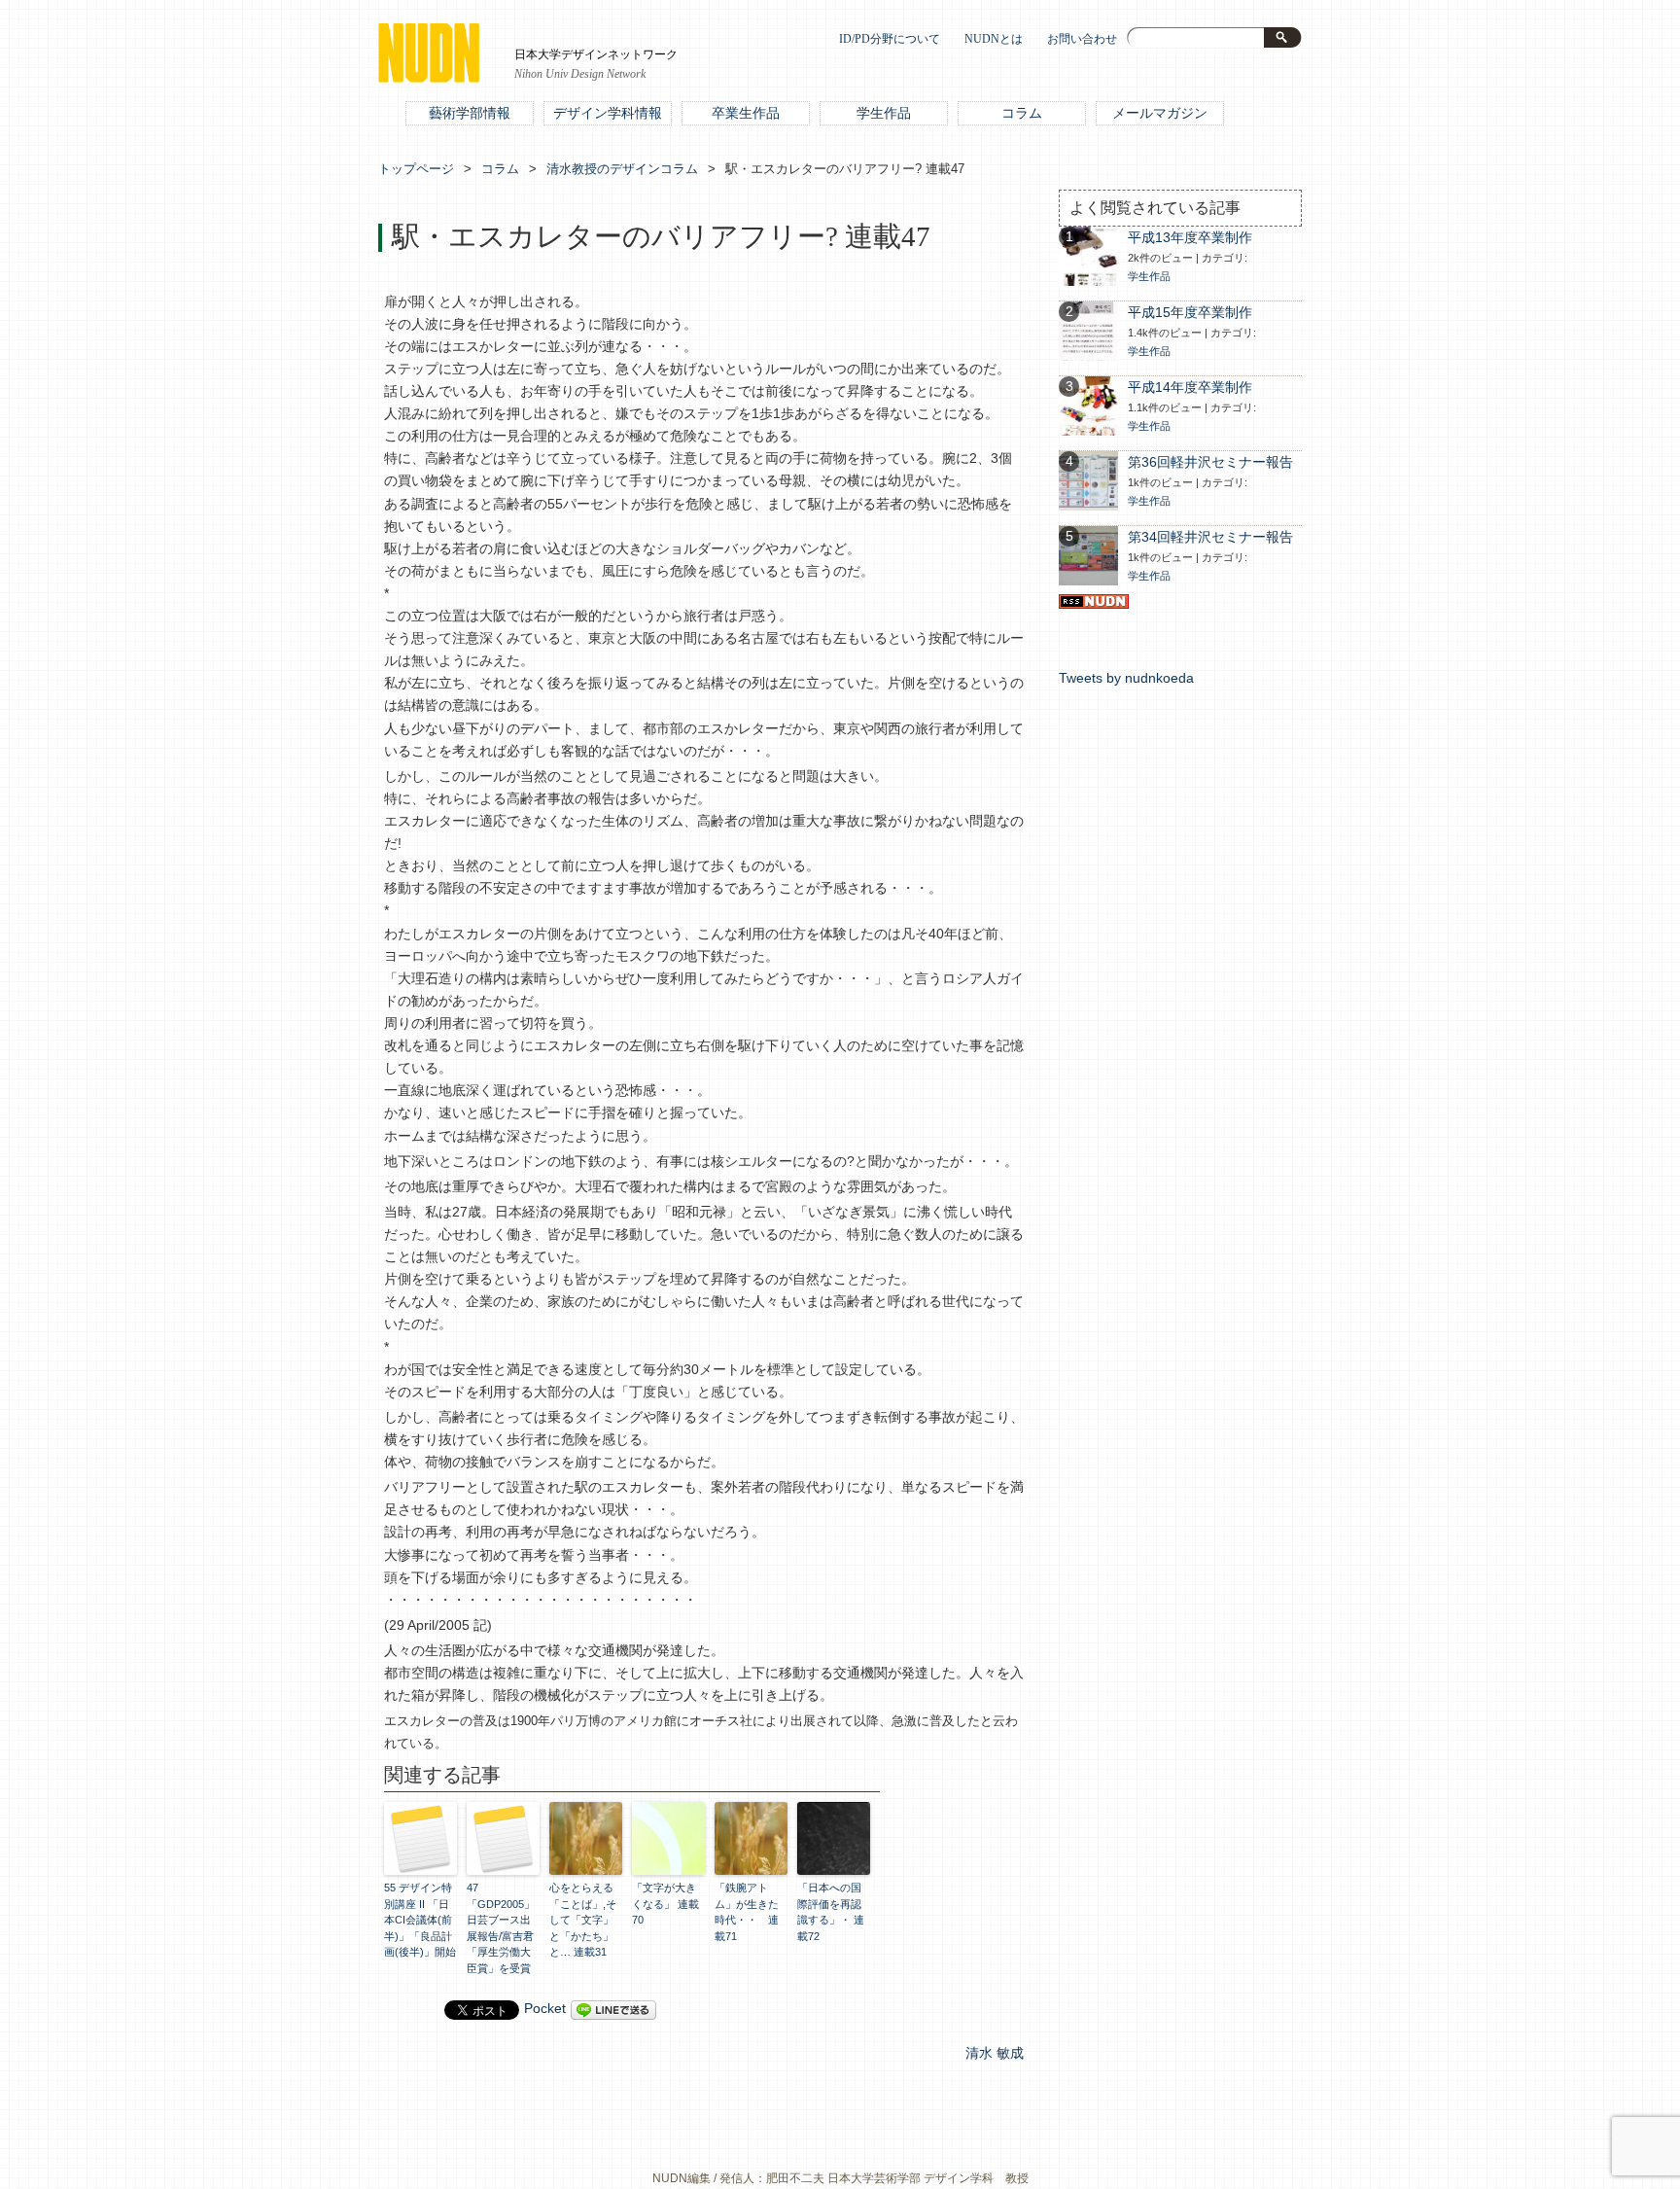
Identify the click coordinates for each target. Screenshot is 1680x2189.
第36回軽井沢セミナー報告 (1210, 462)
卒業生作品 (746, 113)
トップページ (416, 169)
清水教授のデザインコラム (622, 169)
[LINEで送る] (613, 2009)
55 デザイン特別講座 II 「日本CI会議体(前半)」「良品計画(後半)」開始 (420, 1920)
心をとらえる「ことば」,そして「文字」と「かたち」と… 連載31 (583, 1920)
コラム (1022, 113)
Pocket (545, 2009)
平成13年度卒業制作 (1190, 238)
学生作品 (884, 113)
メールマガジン (1160, 113)
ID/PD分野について (890, 39)
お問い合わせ (1082, 39)
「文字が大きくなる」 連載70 (665, 1904)
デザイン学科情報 (608, 113)
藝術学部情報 (470, 113)
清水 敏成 (995, 2053)
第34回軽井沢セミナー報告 (1210, 537)
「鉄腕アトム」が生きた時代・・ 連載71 (747, 1912)
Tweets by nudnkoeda (1126, 678)
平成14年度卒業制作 (1190, 388)
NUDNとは (994, 39)
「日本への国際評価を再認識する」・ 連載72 (831, 1912)
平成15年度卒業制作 (1190, 313)
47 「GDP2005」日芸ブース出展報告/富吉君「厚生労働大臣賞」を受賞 (501, 1928)
